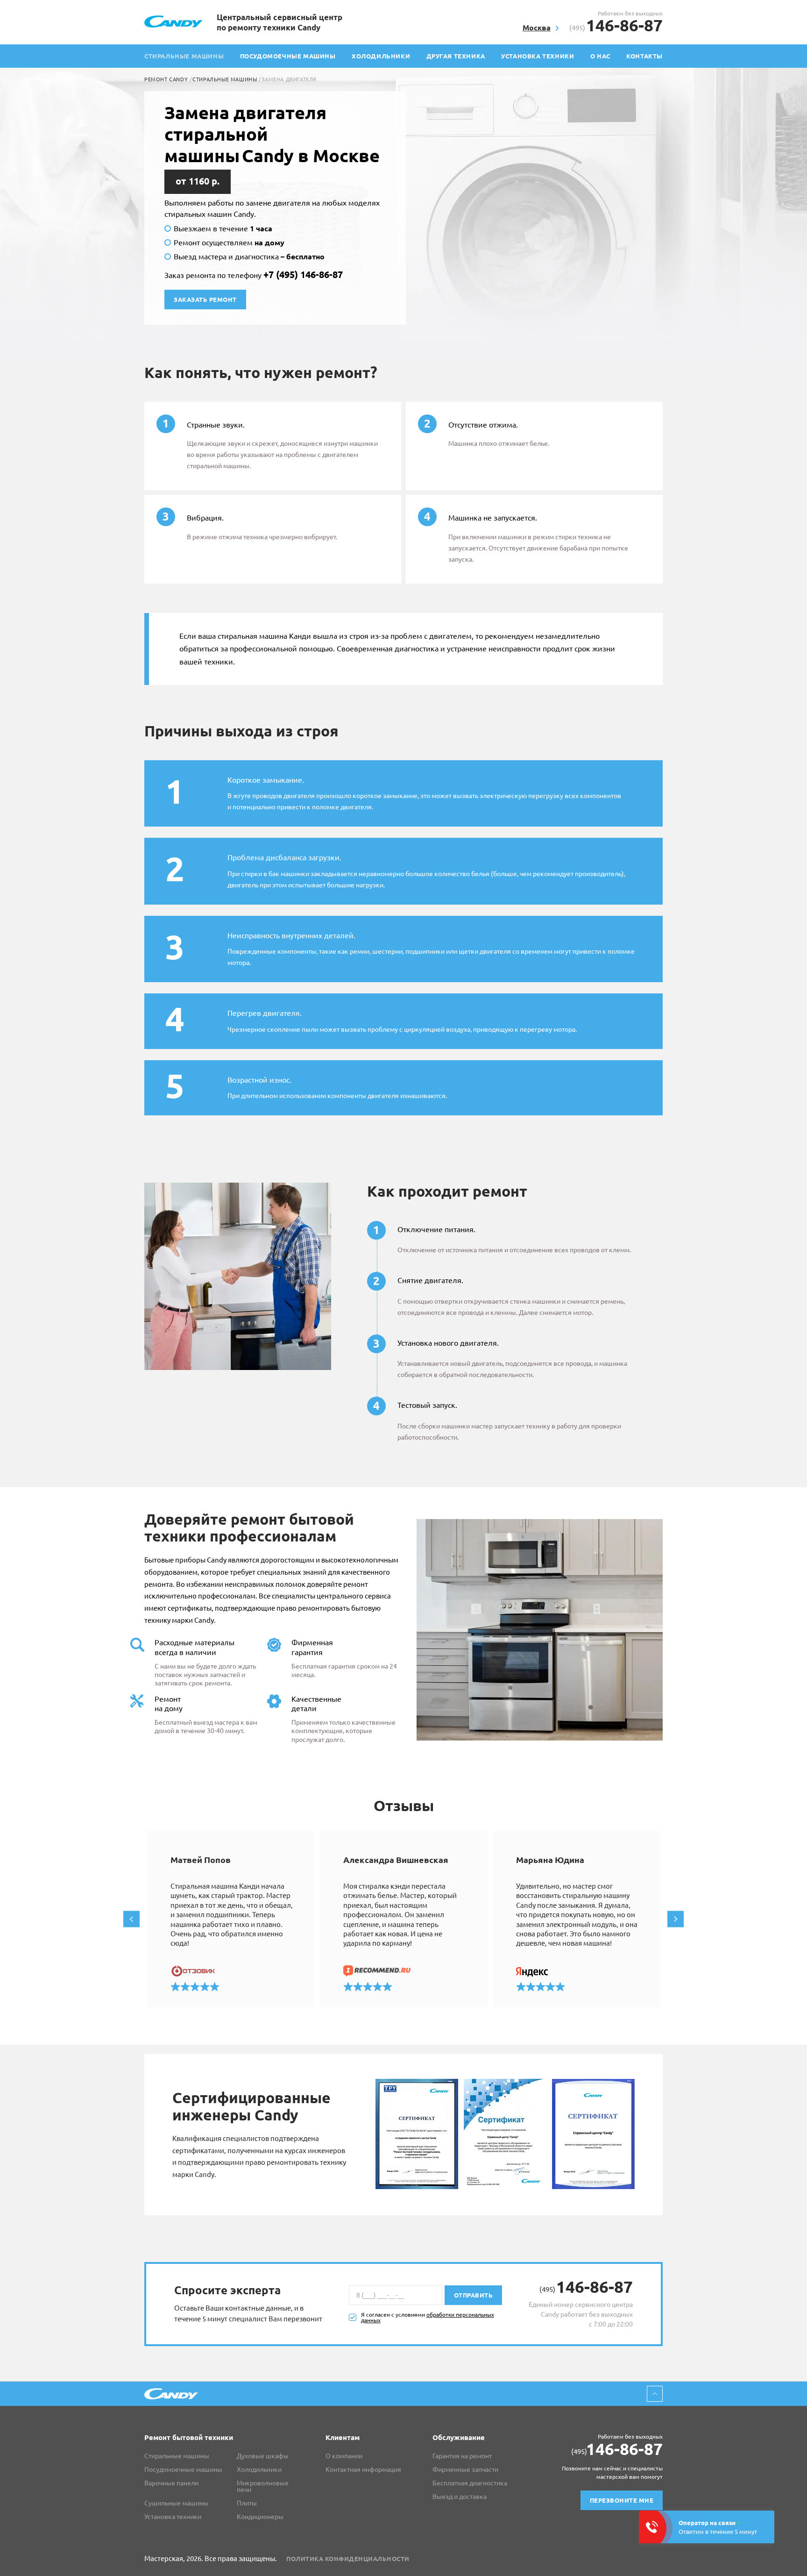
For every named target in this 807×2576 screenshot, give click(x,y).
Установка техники (538, 56)
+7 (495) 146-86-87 (303, 275)
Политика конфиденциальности (348, 2559)
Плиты (247, 2503)
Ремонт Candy (166, 79)
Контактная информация (363, 2469)
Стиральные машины (225, 79)
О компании (344, 2456)
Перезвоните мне (622, 2500)
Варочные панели (171, 2483)
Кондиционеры (260, 2517)
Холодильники (381, 56)
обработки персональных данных (428, 2317)
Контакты (644, 56)
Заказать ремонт (205, 300)
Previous (131, 1919)
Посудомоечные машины (288, 56)
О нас (600, 56)
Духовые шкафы (263, 2456)
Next (676, 1919)
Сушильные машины (176, 2503)
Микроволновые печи (263, 2486)
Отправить (474, 2295)
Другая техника (456, 56)
